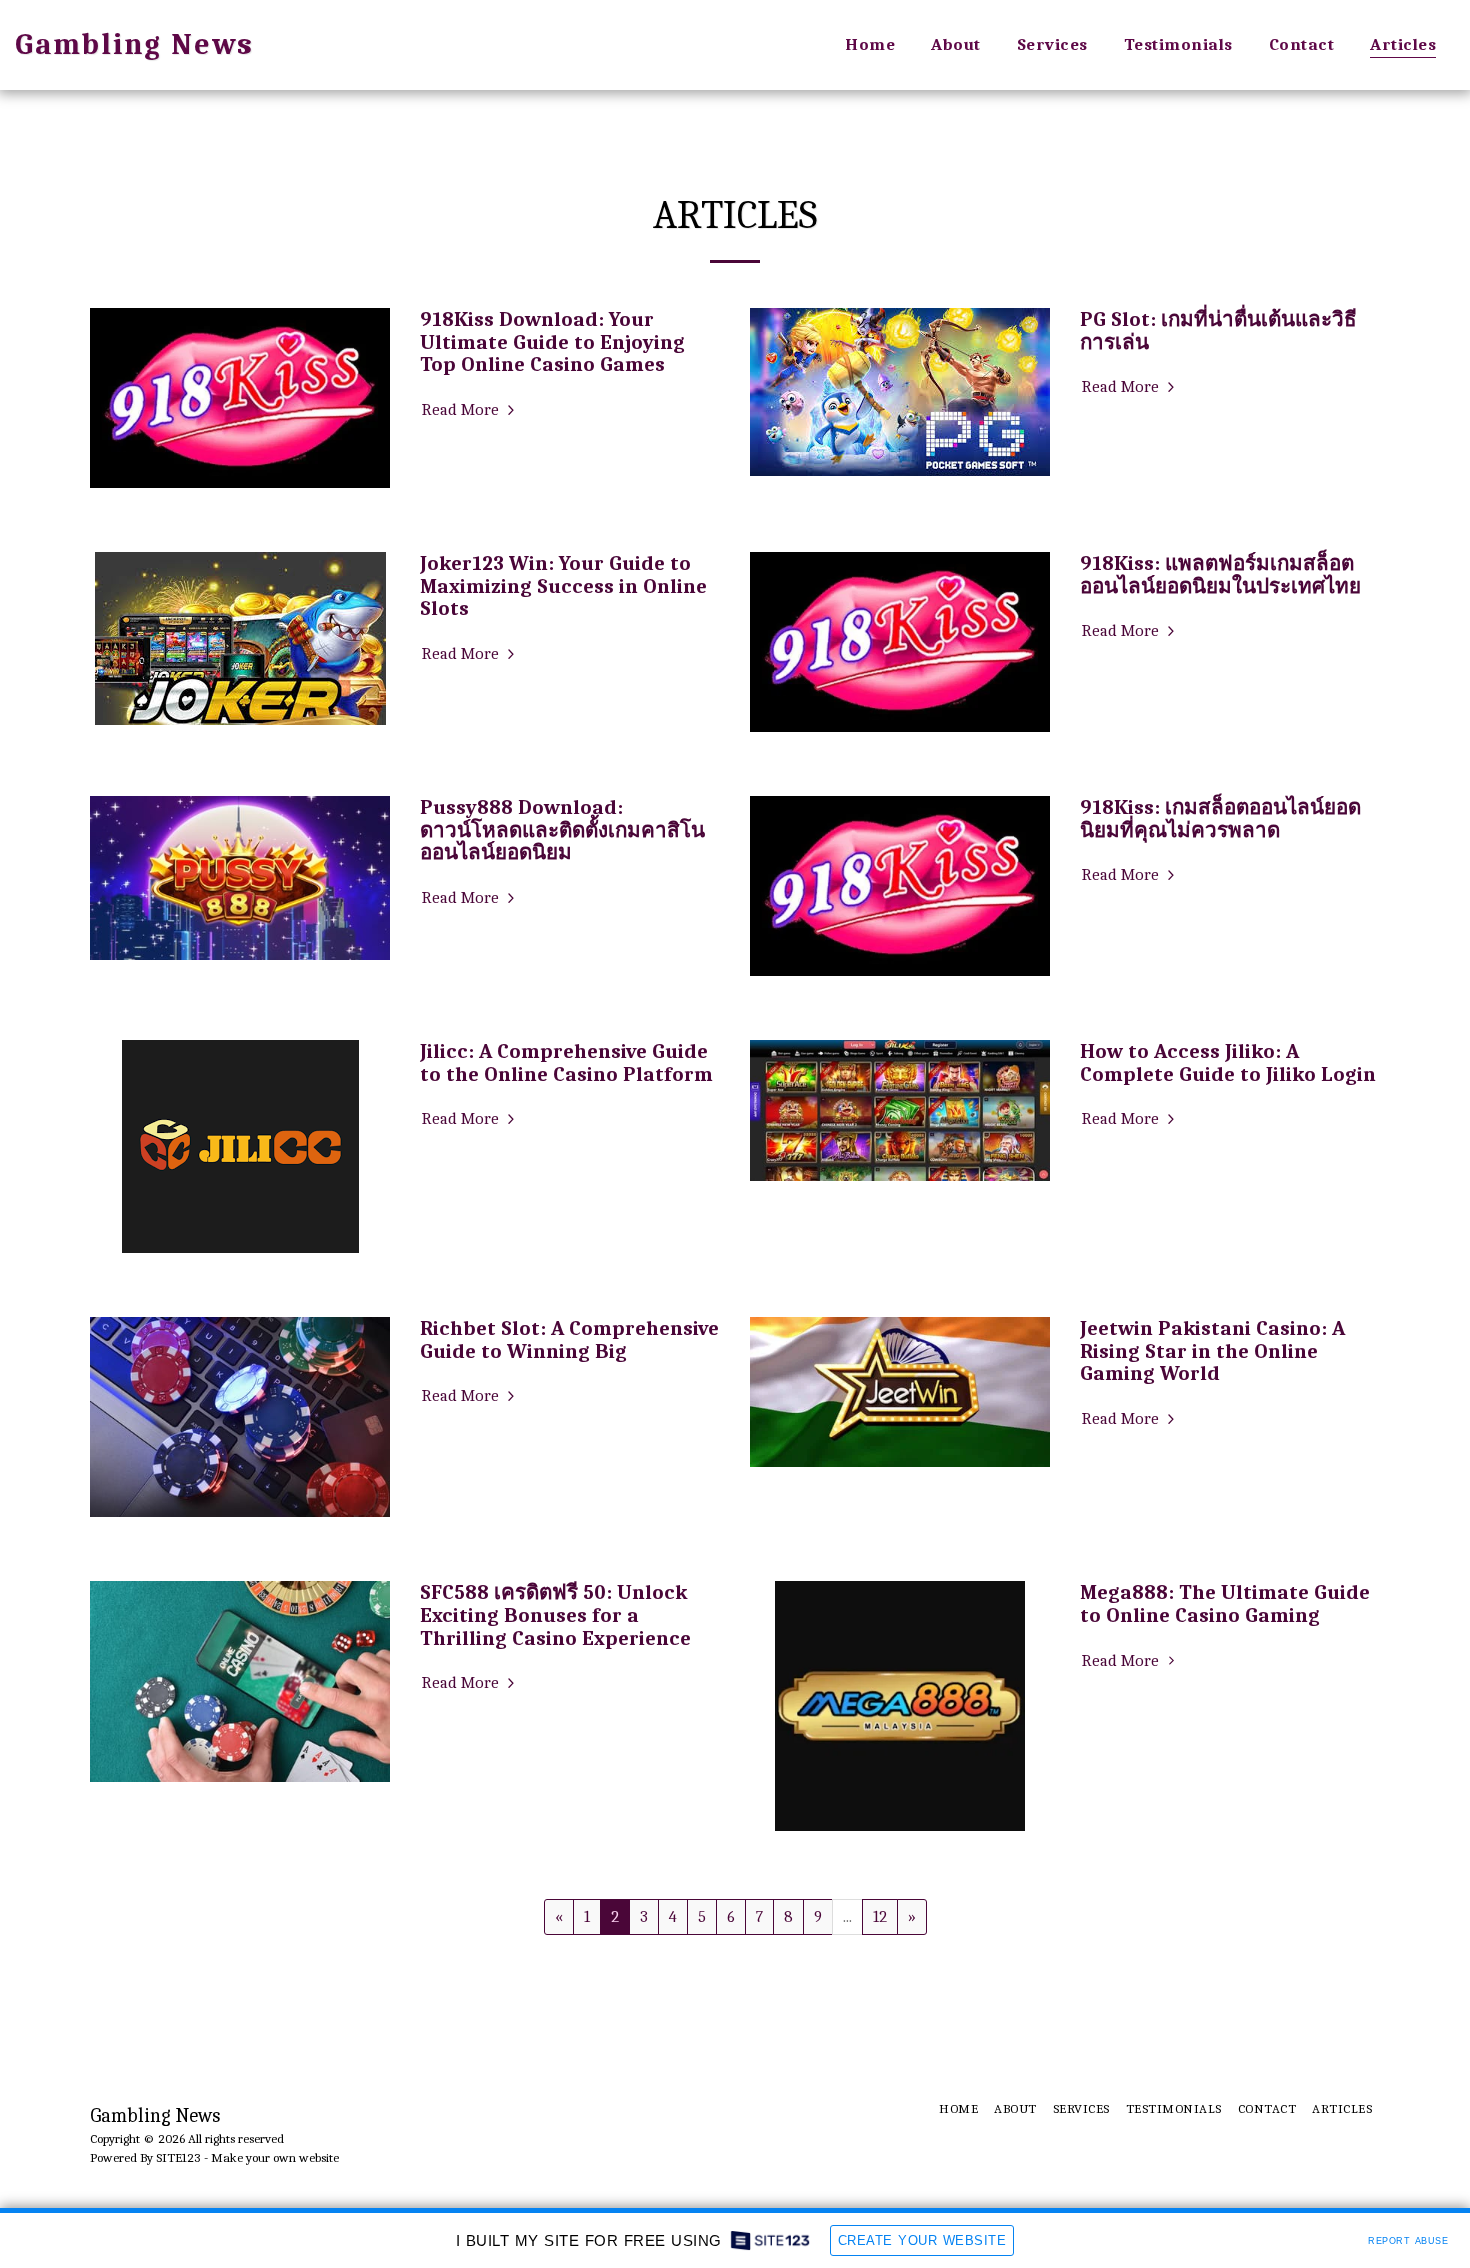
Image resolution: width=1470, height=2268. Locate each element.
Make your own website (275, 2157)
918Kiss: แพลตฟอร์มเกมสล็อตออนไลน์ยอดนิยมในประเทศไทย (1220, 574)
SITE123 (178, 2157)
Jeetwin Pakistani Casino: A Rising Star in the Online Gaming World (1212, 1350)
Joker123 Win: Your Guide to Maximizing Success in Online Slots (563, 585)
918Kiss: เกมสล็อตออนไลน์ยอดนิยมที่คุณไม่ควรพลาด (1220, 818)
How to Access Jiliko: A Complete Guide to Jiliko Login (1228, 1062)
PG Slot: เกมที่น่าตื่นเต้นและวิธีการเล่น (1218, 330)
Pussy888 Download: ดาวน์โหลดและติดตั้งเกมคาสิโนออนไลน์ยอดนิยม (562, 829)
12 (880, 1916)
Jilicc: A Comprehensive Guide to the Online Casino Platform (566, 1062)
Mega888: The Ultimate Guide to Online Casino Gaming (1225, 1603)
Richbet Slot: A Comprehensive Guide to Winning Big (569, 1339)
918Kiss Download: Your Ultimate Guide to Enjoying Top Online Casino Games (552, 341)
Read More (462, 409)
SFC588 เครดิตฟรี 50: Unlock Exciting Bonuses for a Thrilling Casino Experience (555, 1614)
